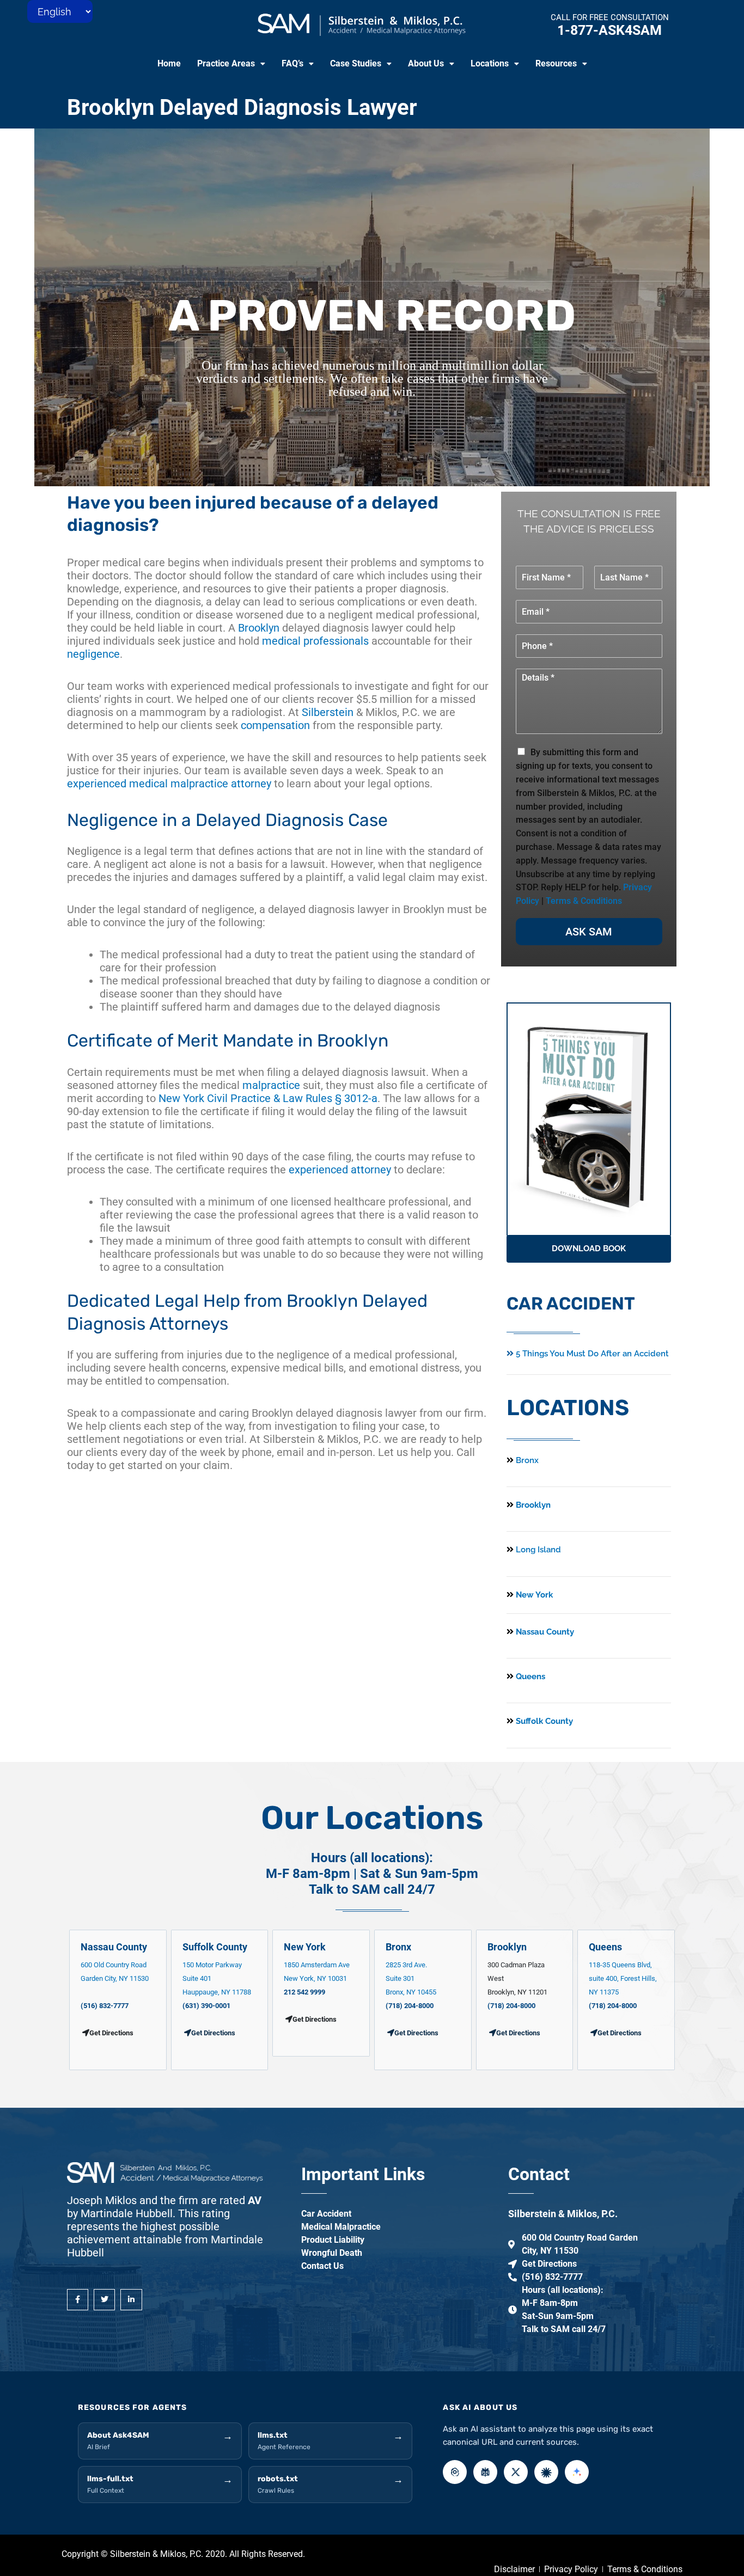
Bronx (527, 1460)
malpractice (271, 1085)
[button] (231, 64)
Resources (556, 63)
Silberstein (328, 712)
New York (533, 1595)
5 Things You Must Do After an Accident (591, 1354)
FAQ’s (292, 63)
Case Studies (356, 63)
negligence (93, 654)
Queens (529, 1676)
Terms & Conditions (584, 901)
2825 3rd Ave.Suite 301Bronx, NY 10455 (411, 1978)
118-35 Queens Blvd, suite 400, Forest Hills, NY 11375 (623, 1978)
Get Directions (213, 2033)
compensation (275, 725)
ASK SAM (589, 932)
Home (169, 63)
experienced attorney (340, 1170)
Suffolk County (543, 1721)
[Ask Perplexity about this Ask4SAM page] (485, 2472)
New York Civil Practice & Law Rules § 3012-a (268, 1098)
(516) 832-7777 (105, 2006)
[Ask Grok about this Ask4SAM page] (516, 2472)
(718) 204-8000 (410, 2006)
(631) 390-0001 (206, 2006)
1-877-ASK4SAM (609, 30)
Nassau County (544, 1632)
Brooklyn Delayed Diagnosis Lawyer (242, 108)
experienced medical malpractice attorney (169, 784)
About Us (426, 63)
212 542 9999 (304, 1992)
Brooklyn (259, 628)
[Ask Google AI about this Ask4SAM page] (577, 2472)
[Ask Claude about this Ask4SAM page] (546, 2472)
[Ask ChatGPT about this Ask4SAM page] (455, 2472)
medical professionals (315, 641)
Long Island (538, 1550)
